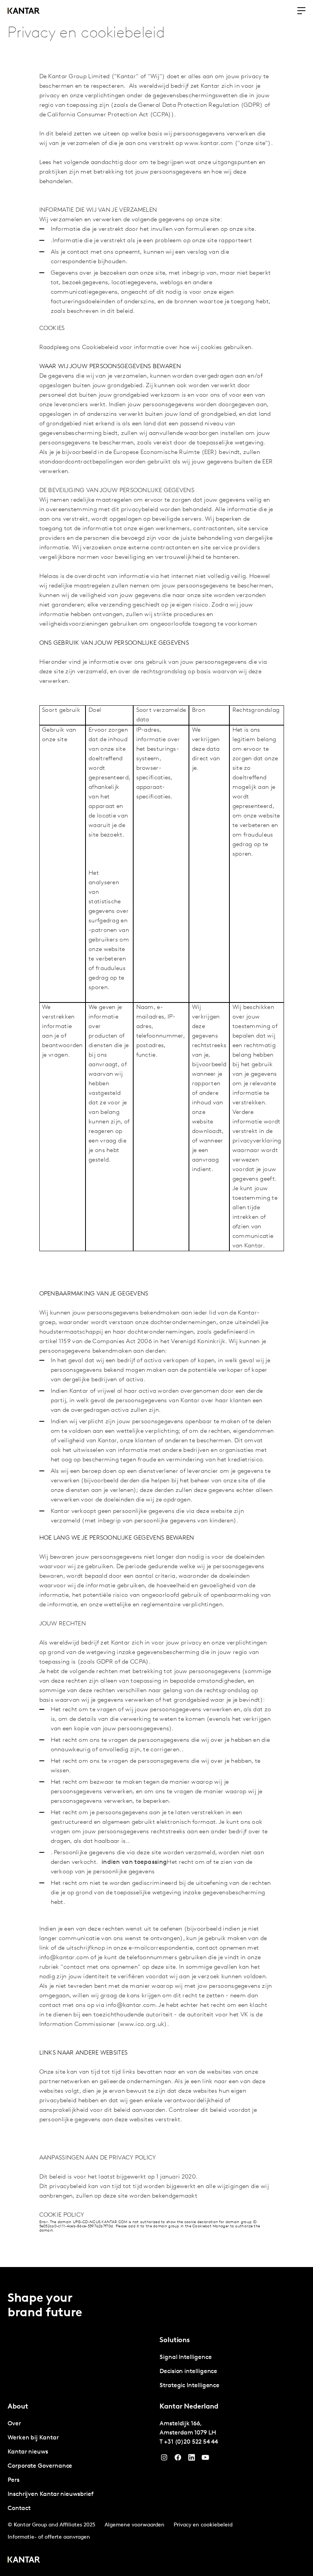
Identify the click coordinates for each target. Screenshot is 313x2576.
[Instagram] (164, 2459)
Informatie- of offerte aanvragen (49, 2537)
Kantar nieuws (28, 2452)
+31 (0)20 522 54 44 (191, 2442)
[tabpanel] (232, 2372)
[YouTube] (192, 2459)
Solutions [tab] (175, 2341)
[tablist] (156, 2422)
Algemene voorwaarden (135, 2525)
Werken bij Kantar (33, 2438)
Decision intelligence (188, 2372)
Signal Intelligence (186, 2357)
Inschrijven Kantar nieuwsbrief (51, 2494)
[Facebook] (178, 2459)
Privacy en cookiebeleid (203, 2525)
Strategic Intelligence (190, 2386)
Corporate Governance (40, 2466)
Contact (19, 2508)
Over (14, 2424)
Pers (14, 2480)
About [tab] (18, 2407)
